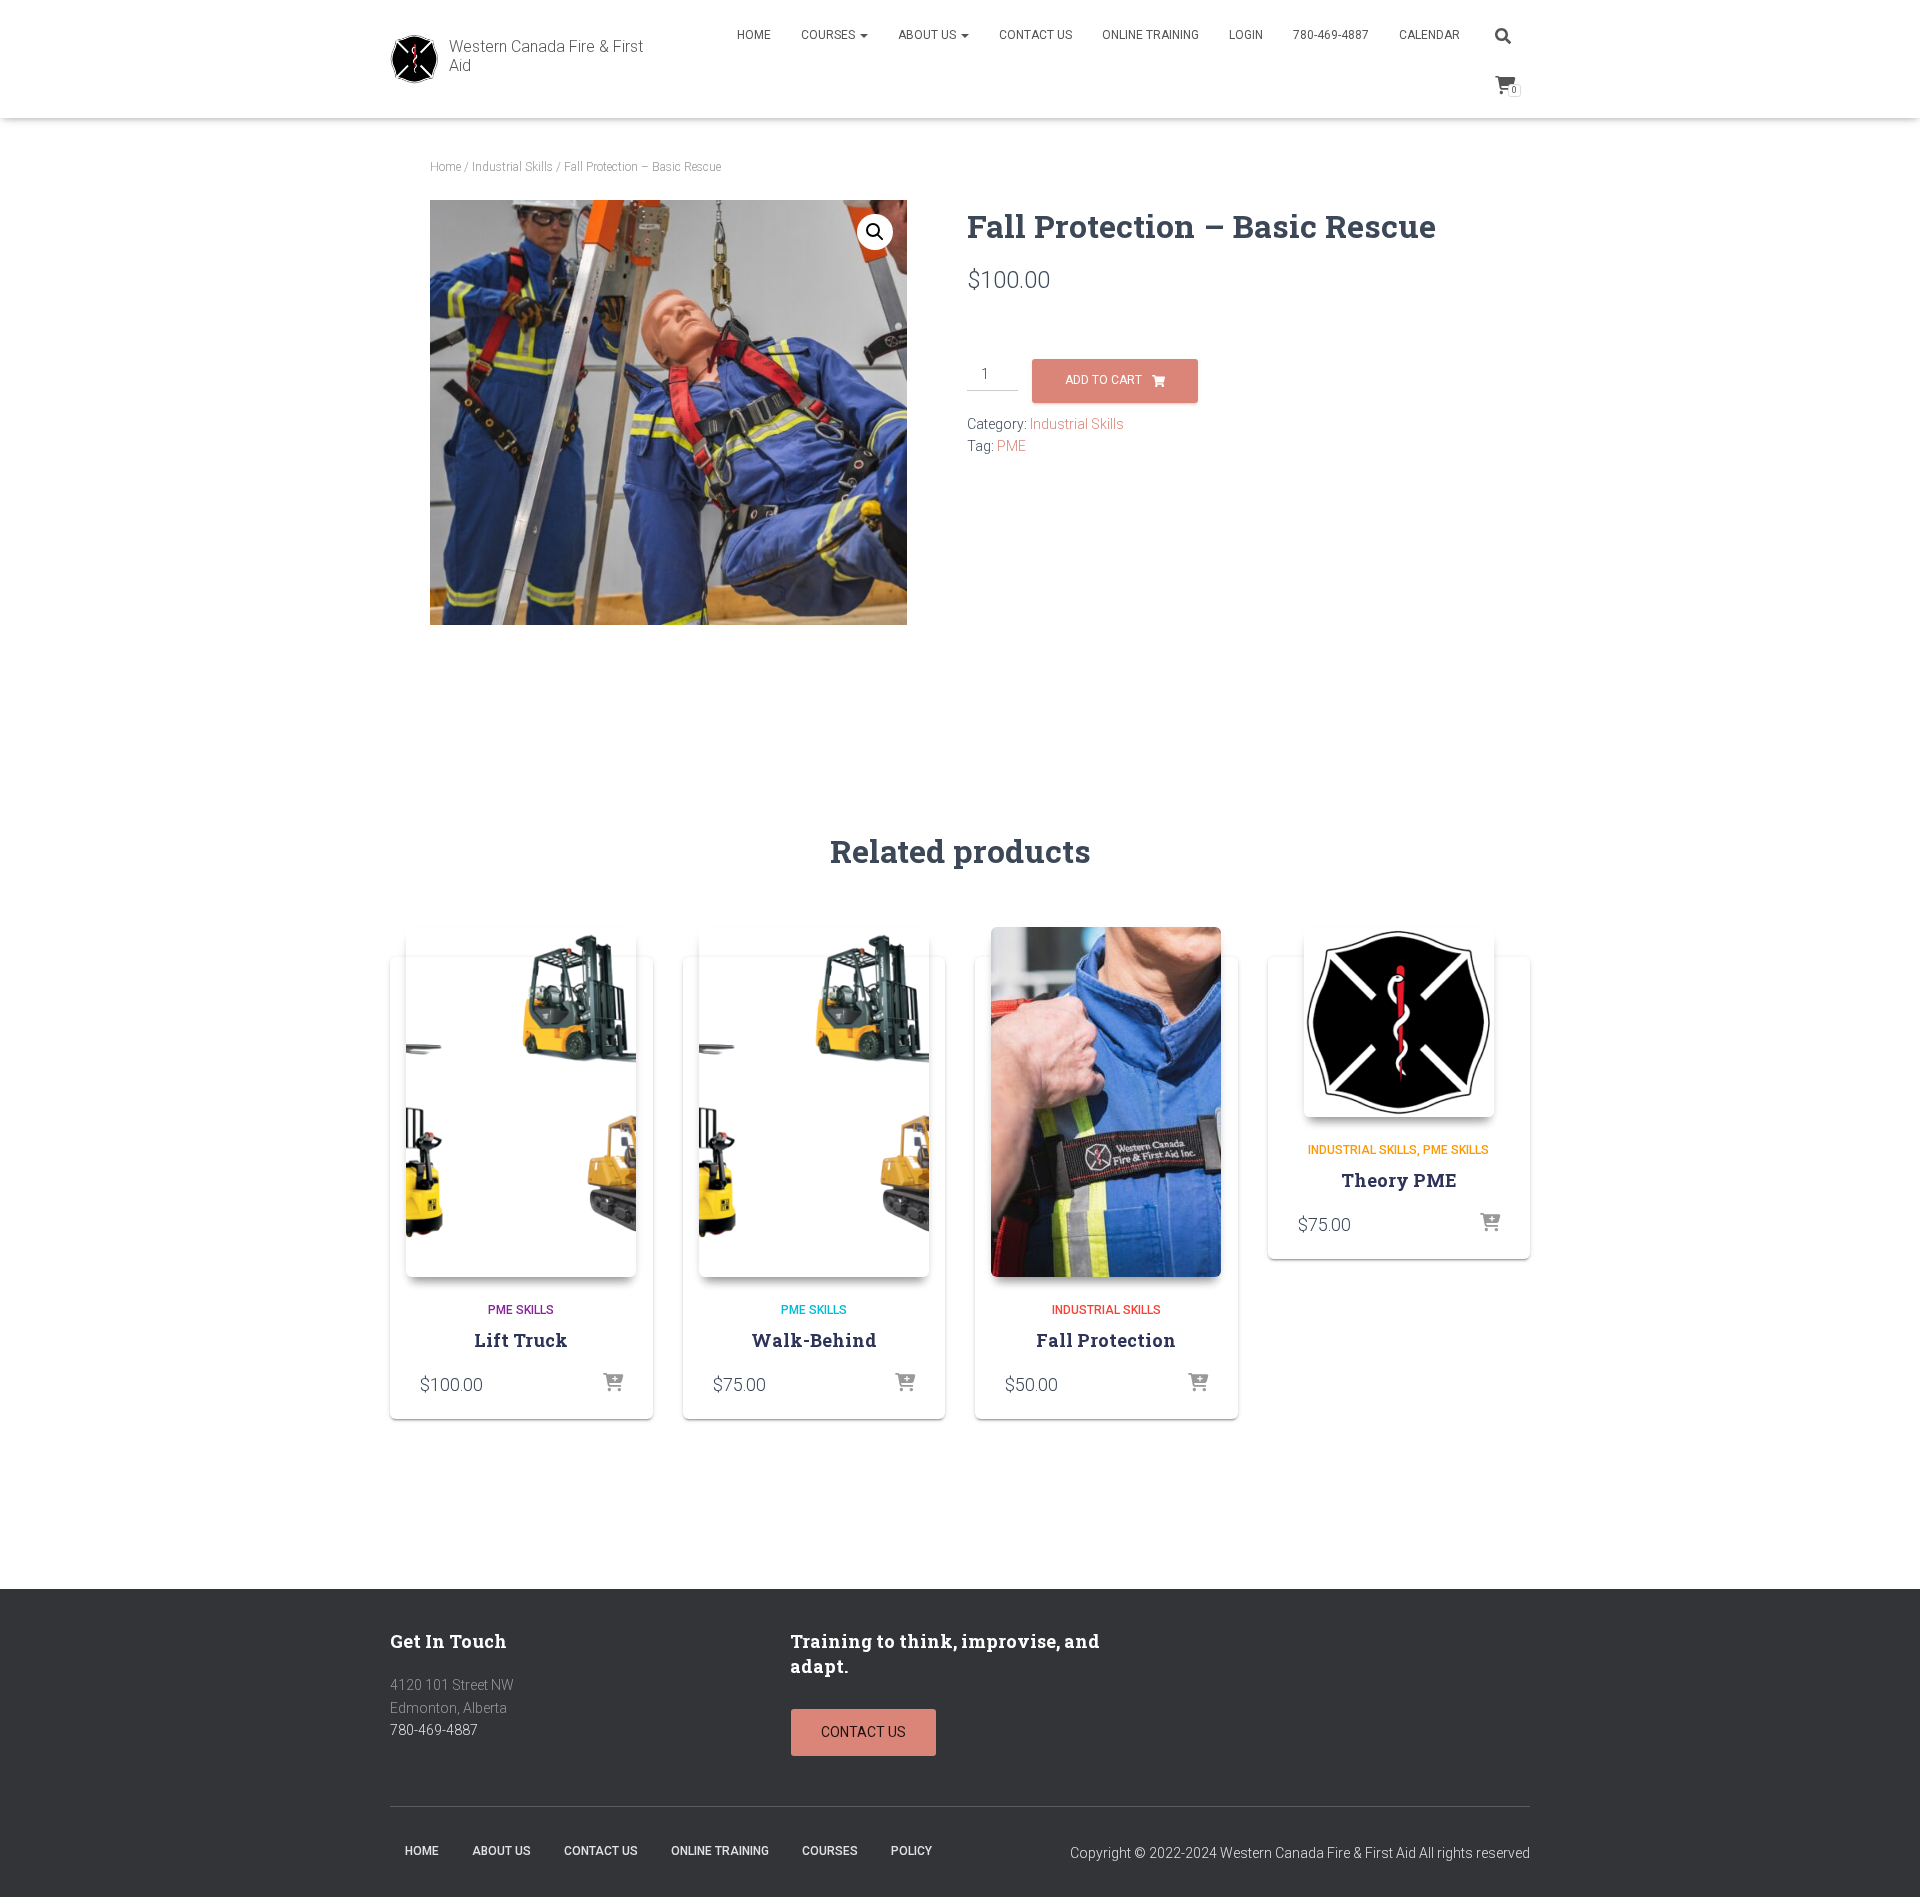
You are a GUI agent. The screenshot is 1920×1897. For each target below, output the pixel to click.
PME (1011, 446)
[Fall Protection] (1106, 1102)
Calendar (1429, 35)
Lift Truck (521, 1340)
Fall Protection (1106, 1340)
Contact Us (1035, 35)
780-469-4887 (1331, 35)
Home (754, 35)
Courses (829, 35)
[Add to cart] (613, 1384)
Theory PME (1399, 1180)
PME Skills (521, 1310)
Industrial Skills (512, 167)
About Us (928, 35)
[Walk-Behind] (814, 1102)
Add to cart (1103, 380)
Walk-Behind (814, 1340)
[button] (875, 232)
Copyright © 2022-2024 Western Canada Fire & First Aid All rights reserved (1300, 1853)
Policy (911, 1851)
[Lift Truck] (521, 1102)
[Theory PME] (1399, 1022)
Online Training (1150, 35)
